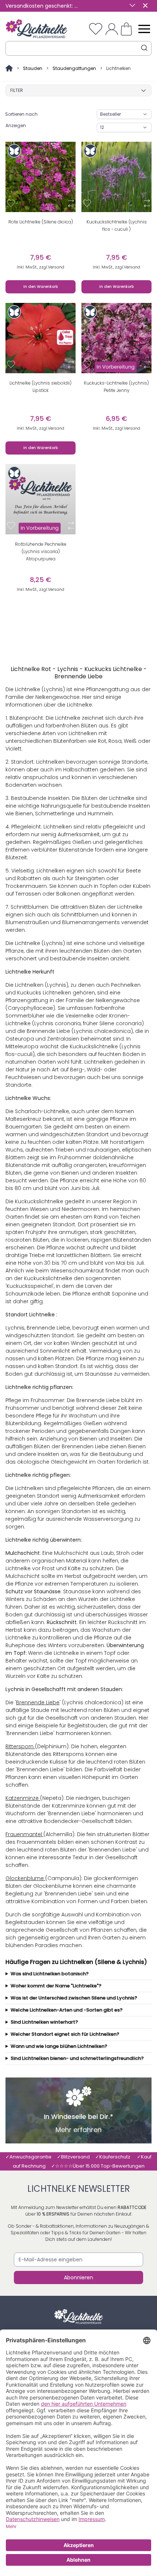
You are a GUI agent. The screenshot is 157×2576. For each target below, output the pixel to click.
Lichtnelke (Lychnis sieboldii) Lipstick (41, 387)
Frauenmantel (24, 1834)
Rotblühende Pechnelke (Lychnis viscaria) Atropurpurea (41, 551)
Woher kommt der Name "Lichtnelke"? (56, 1986)
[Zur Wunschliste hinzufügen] (11, 203)
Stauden (33, 68)
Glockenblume (25, 1878)
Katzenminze (23, 1798)
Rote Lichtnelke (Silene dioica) (41, 222)
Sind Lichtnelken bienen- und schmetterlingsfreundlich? (77, 2058)
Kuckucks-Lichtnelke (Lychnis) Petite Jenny (116, 387)
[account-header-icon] (112, 29)
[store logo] (37, 29)
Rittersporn (20, 1746)
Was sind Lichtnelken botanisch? (50, 1974)
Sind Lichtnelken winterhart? (44, 2022)
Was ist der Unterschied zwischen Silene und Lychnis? (74, 1998)
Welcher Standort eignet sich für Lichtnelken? (65, 2034)
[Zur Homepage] (10, 68)
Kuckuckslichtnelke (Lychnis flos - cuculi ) (117, 225)
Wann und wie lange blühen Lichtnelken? (59, 2046)
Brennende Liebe (38, 1702)
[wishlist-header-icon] (96, 29)
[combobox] (78, 48)
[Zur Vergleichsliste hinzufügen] (71, 203)
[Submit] (144, 48)
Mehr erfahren (78, 2130)
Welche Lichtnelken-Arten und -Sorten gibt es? (67, 2010)
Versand (56, 267)
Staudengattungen (74, 68)
